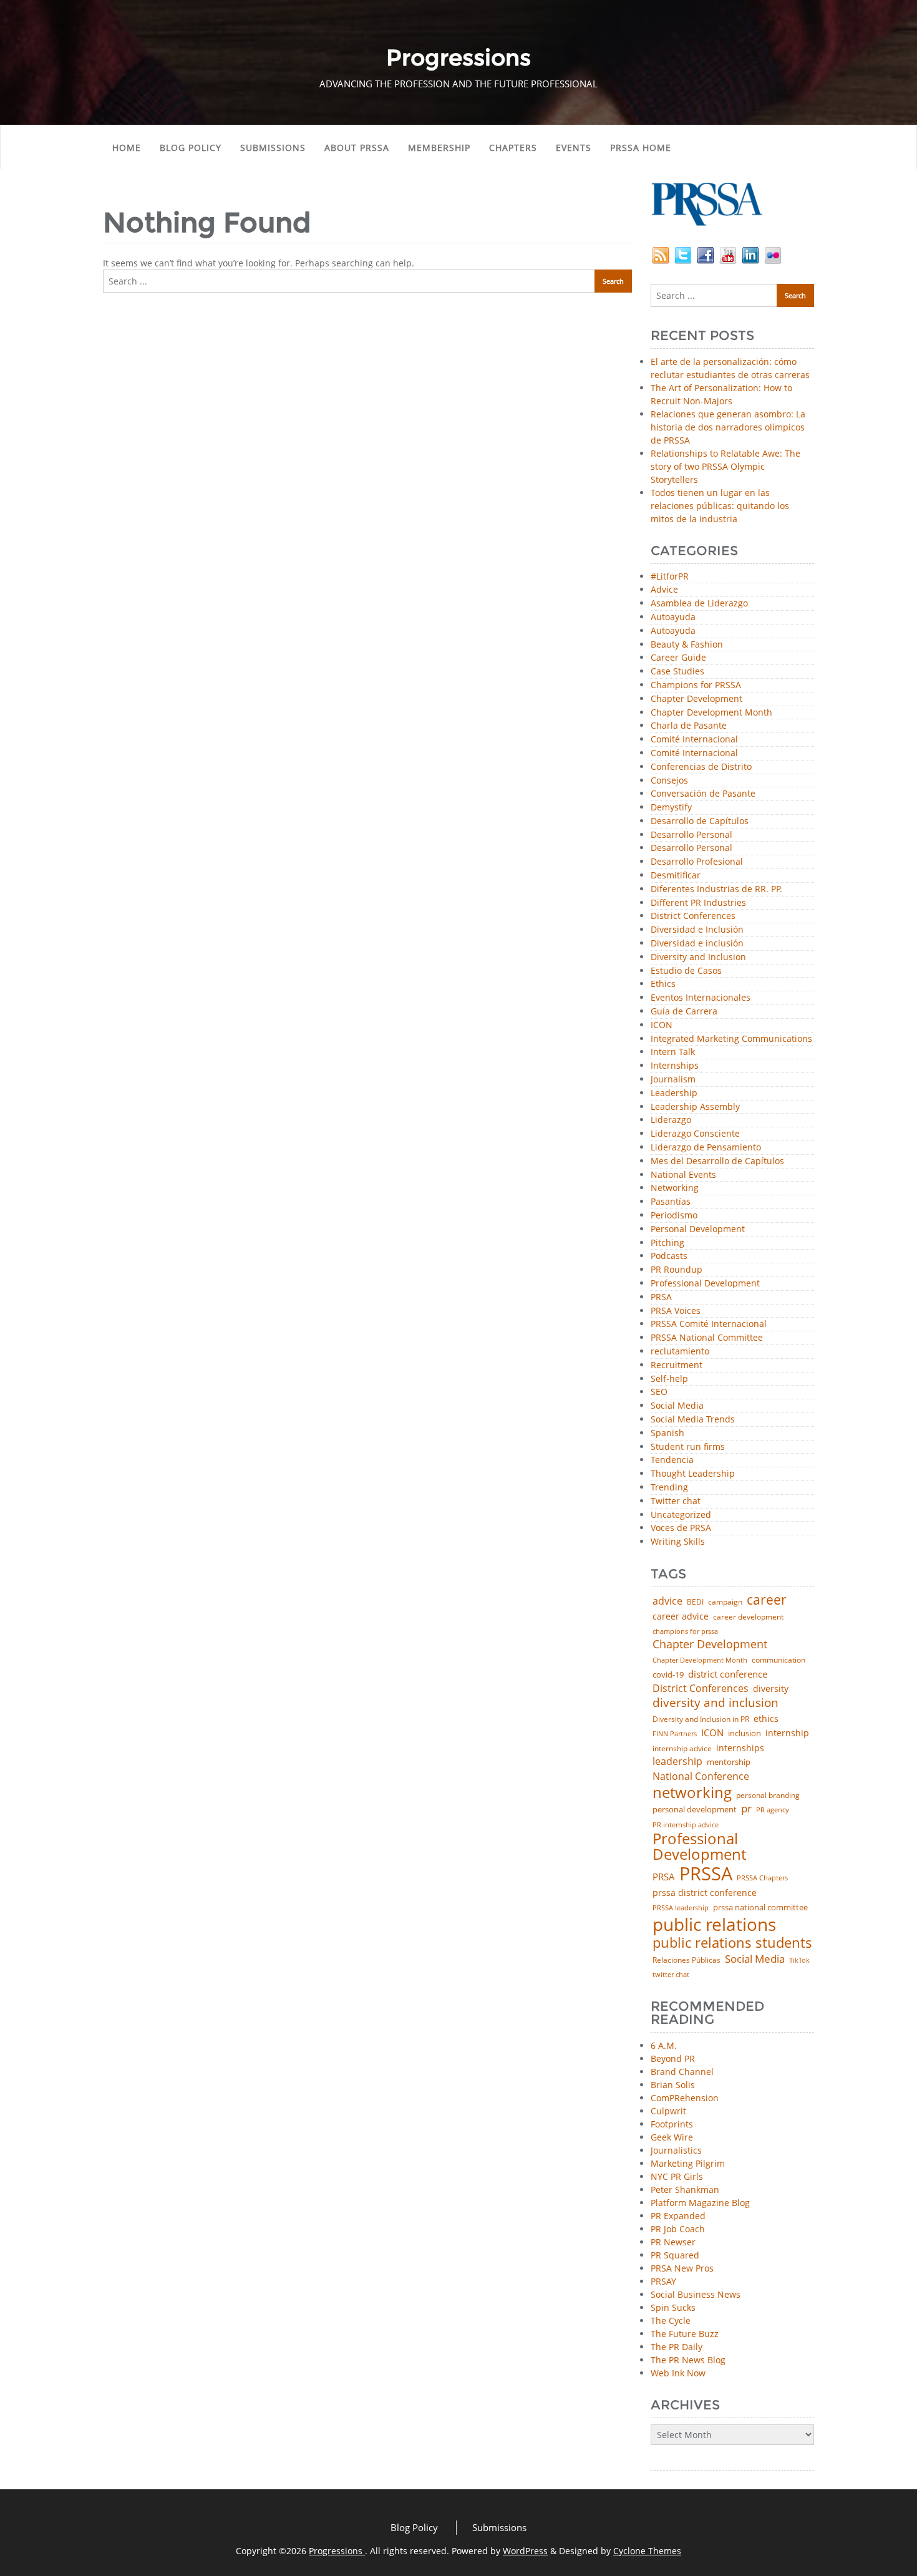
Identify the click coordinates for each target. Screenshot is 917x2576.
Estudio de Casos (686, 971)
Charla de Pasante (689, 726)
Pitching (667, 1243)
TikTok (799, 1960)
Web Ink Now (678, 2373)
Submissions (273, 148)
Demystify (671, 808)
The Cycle (671, 2321)
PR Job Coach (678, 2229)
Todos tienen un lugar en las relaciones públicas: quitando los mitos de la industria (720, 506)
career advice (681, 1616)
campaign (725, 1602)
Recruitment (677, 1365)
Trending (669, 1488)
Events (574, 148)
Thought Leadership (693, 1474)
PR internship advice (686, 1825)
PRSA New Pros (682, 2268)
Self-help (669, 1379)
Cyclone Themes (647, 2551)
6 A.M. (664, 2045)
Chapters (513, 148)
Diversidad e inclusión (697, 944)
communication (779, 1660)
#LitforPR (670, 577)
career (767, 1600)
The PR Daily (677, 2347)
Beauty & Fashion (687, 645)
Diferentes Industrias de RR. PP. (716, 889)
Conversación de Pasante (703, 794)
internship (787, 1733)
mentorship (729, 1762)
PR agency (773, 1810)
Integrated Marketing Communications (731, 1039)
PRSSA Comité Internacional (709, 1324)
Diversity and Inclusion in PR (701, 1719)
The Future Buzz (685, 2334)
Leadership (674, 1093)
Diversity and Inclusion (698, 957)
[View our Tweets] (683, 254)
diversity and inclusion (716, 1703)
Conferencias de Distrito (701, 767)
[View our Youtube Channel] (728, 254)
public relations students (732, 1943)
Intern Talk (673, 1052)
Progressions (337, 2551)
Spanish (667, 1433)
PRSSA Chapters (762, 1878)
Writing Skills (678, 1542)
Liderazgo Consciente (695, 1134)
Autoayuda (673, 617)
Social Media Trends (693, 1420)
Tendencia (672, 1460)
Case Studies (677, 672)
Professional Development (705, 1284)
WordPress (525, 2551)
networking (692, 1792)
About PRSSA (357, 148)
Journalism (673, 1080)
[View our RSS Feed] (661, 254)
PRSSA (706, 1874)
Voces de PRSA (681, 1528)
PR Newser (673, 2242)
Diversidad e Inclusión (697, 930)
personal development (695, 1810)
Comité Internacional (694, 740)
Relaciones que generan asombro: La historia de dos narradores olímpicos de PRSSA (728, 427)
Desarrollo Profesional (697, 862)
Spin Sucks (673, 2307)
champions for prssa (685, 1632)
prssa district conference (705, 1893)
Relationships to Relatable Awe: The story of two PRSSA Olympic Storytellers (725, 466)
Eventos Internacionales (701, 998)
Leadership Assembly (695, 1107)
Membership (439, 148)
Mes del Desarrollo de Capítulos (717, 1161)
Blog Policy (191, 148)
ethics (766, 1719)
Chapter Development (696, 699)
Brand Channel (682, 2072)
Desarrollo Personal (691, 835)
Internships (675, 1066)
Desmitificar (676, 876)
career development (748, 1617)
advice (667, 1601)
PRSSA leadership (681, 1908)
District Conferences (693, 916)
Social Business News (696, 2294)
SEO (659, 1392)
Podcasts (669, 1256)
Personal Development (698, 1229)
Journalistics (676, 2150)
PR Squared (675, 2255)
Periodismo (674, 1216)
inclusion (745, 1733)
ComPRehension (685, 2098)
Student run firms (688, 1447)
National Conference (701, 1776)
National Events (683, 1175)
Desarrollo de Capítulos (700, 821)
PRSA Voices (676, 1311)
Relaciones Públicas (687, 1960)
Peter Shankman (685, 2190)
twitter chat (671, 1975)
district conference (728, 1674)
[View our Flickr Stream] (773, 254)
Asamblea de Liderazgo (699, 604)
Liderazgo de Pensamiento (706, 1148)
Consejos (669, 781)
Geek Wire (672, 2137)
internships (740, 1748)
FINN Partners (675, 1733)
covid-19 (668, 1675)
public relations (714, 1924)
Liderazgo (671, 1120)
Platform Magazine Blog (700, 2203)
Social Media (677, 1406)
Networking (675, 1188)
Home (127, 148)
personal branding (768, 1796)
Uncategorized (681, 1515)
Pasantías (671, 1202)
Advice (664, 590)
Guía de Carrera (684, 1012)
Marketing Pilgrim (688, 2163)
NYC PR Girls (677, 2176)
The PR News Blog (688, 2360)
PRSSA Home (641, 148)
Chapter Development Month (711, 713)
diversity (771, 1689)
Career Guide (678, 658)
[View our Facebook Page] (706, 254)
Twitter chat (676, 1501)
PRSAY (663, 2281)
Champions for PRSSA (696, 685)
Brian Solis (673, 2085)
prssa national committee (760, 1908)
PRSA (661, 1297)
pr (746, 1808)
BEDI (695, 1602)
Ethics (663, 984)
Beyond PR (673, 2058)
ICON (662, 1025)
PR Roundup (677, 1270)
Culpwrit (668, 2111)
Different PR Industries (698, 903)
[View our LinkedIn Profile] (750, 254)
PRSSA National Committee (707, 1338)
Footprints (672, 2124)
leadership (677, 1762)
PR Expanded (678, 2216)
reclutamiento (680, 1352)
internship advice (682, 1749)
